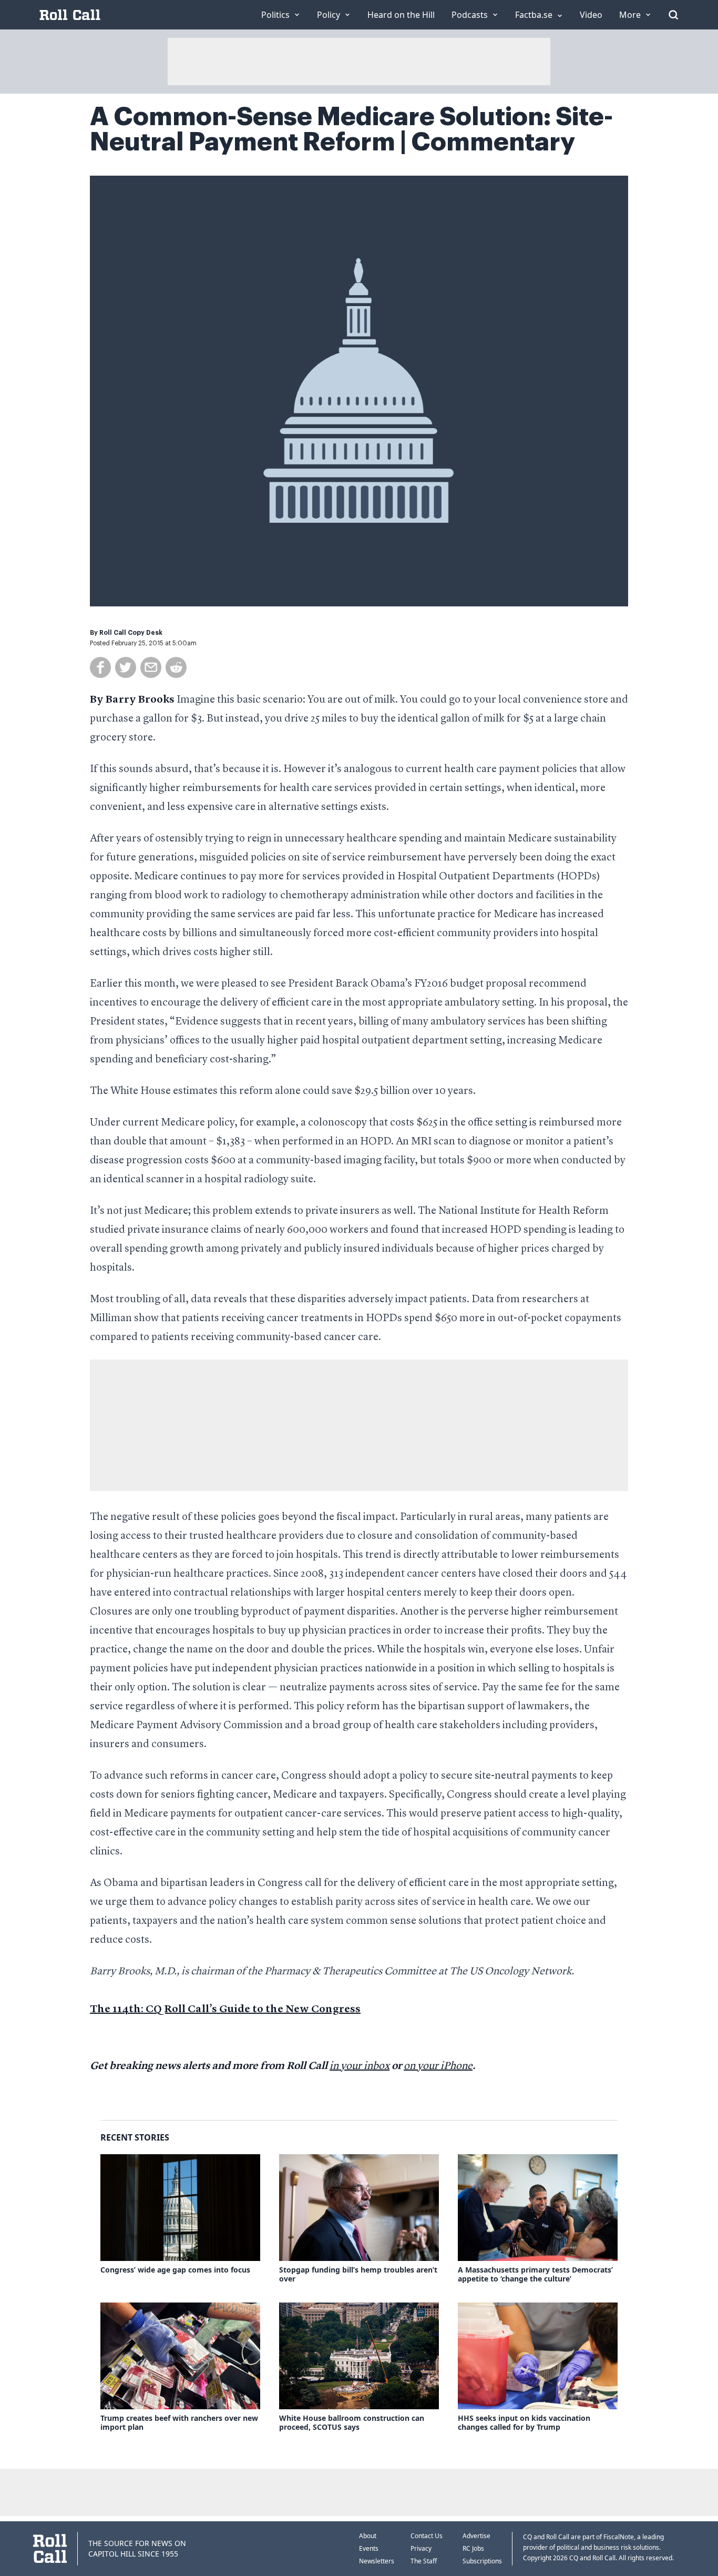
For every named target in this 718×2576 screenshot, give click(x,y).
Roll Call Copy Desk (131, 633)
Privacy (421, 2548)
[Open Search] (673, 15)
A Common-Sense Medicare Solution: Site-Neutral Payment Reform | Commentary (351, 129)
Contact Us (427, 2536)
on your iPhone (438, 2066)
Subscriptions (482, 2561)
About (368, 2536)
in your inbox (360, 2066)
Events (369, 2548)
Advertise (476, 2536)
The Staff (424, 2561)
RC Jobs (473, 2548)
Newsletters (377, 2561)
